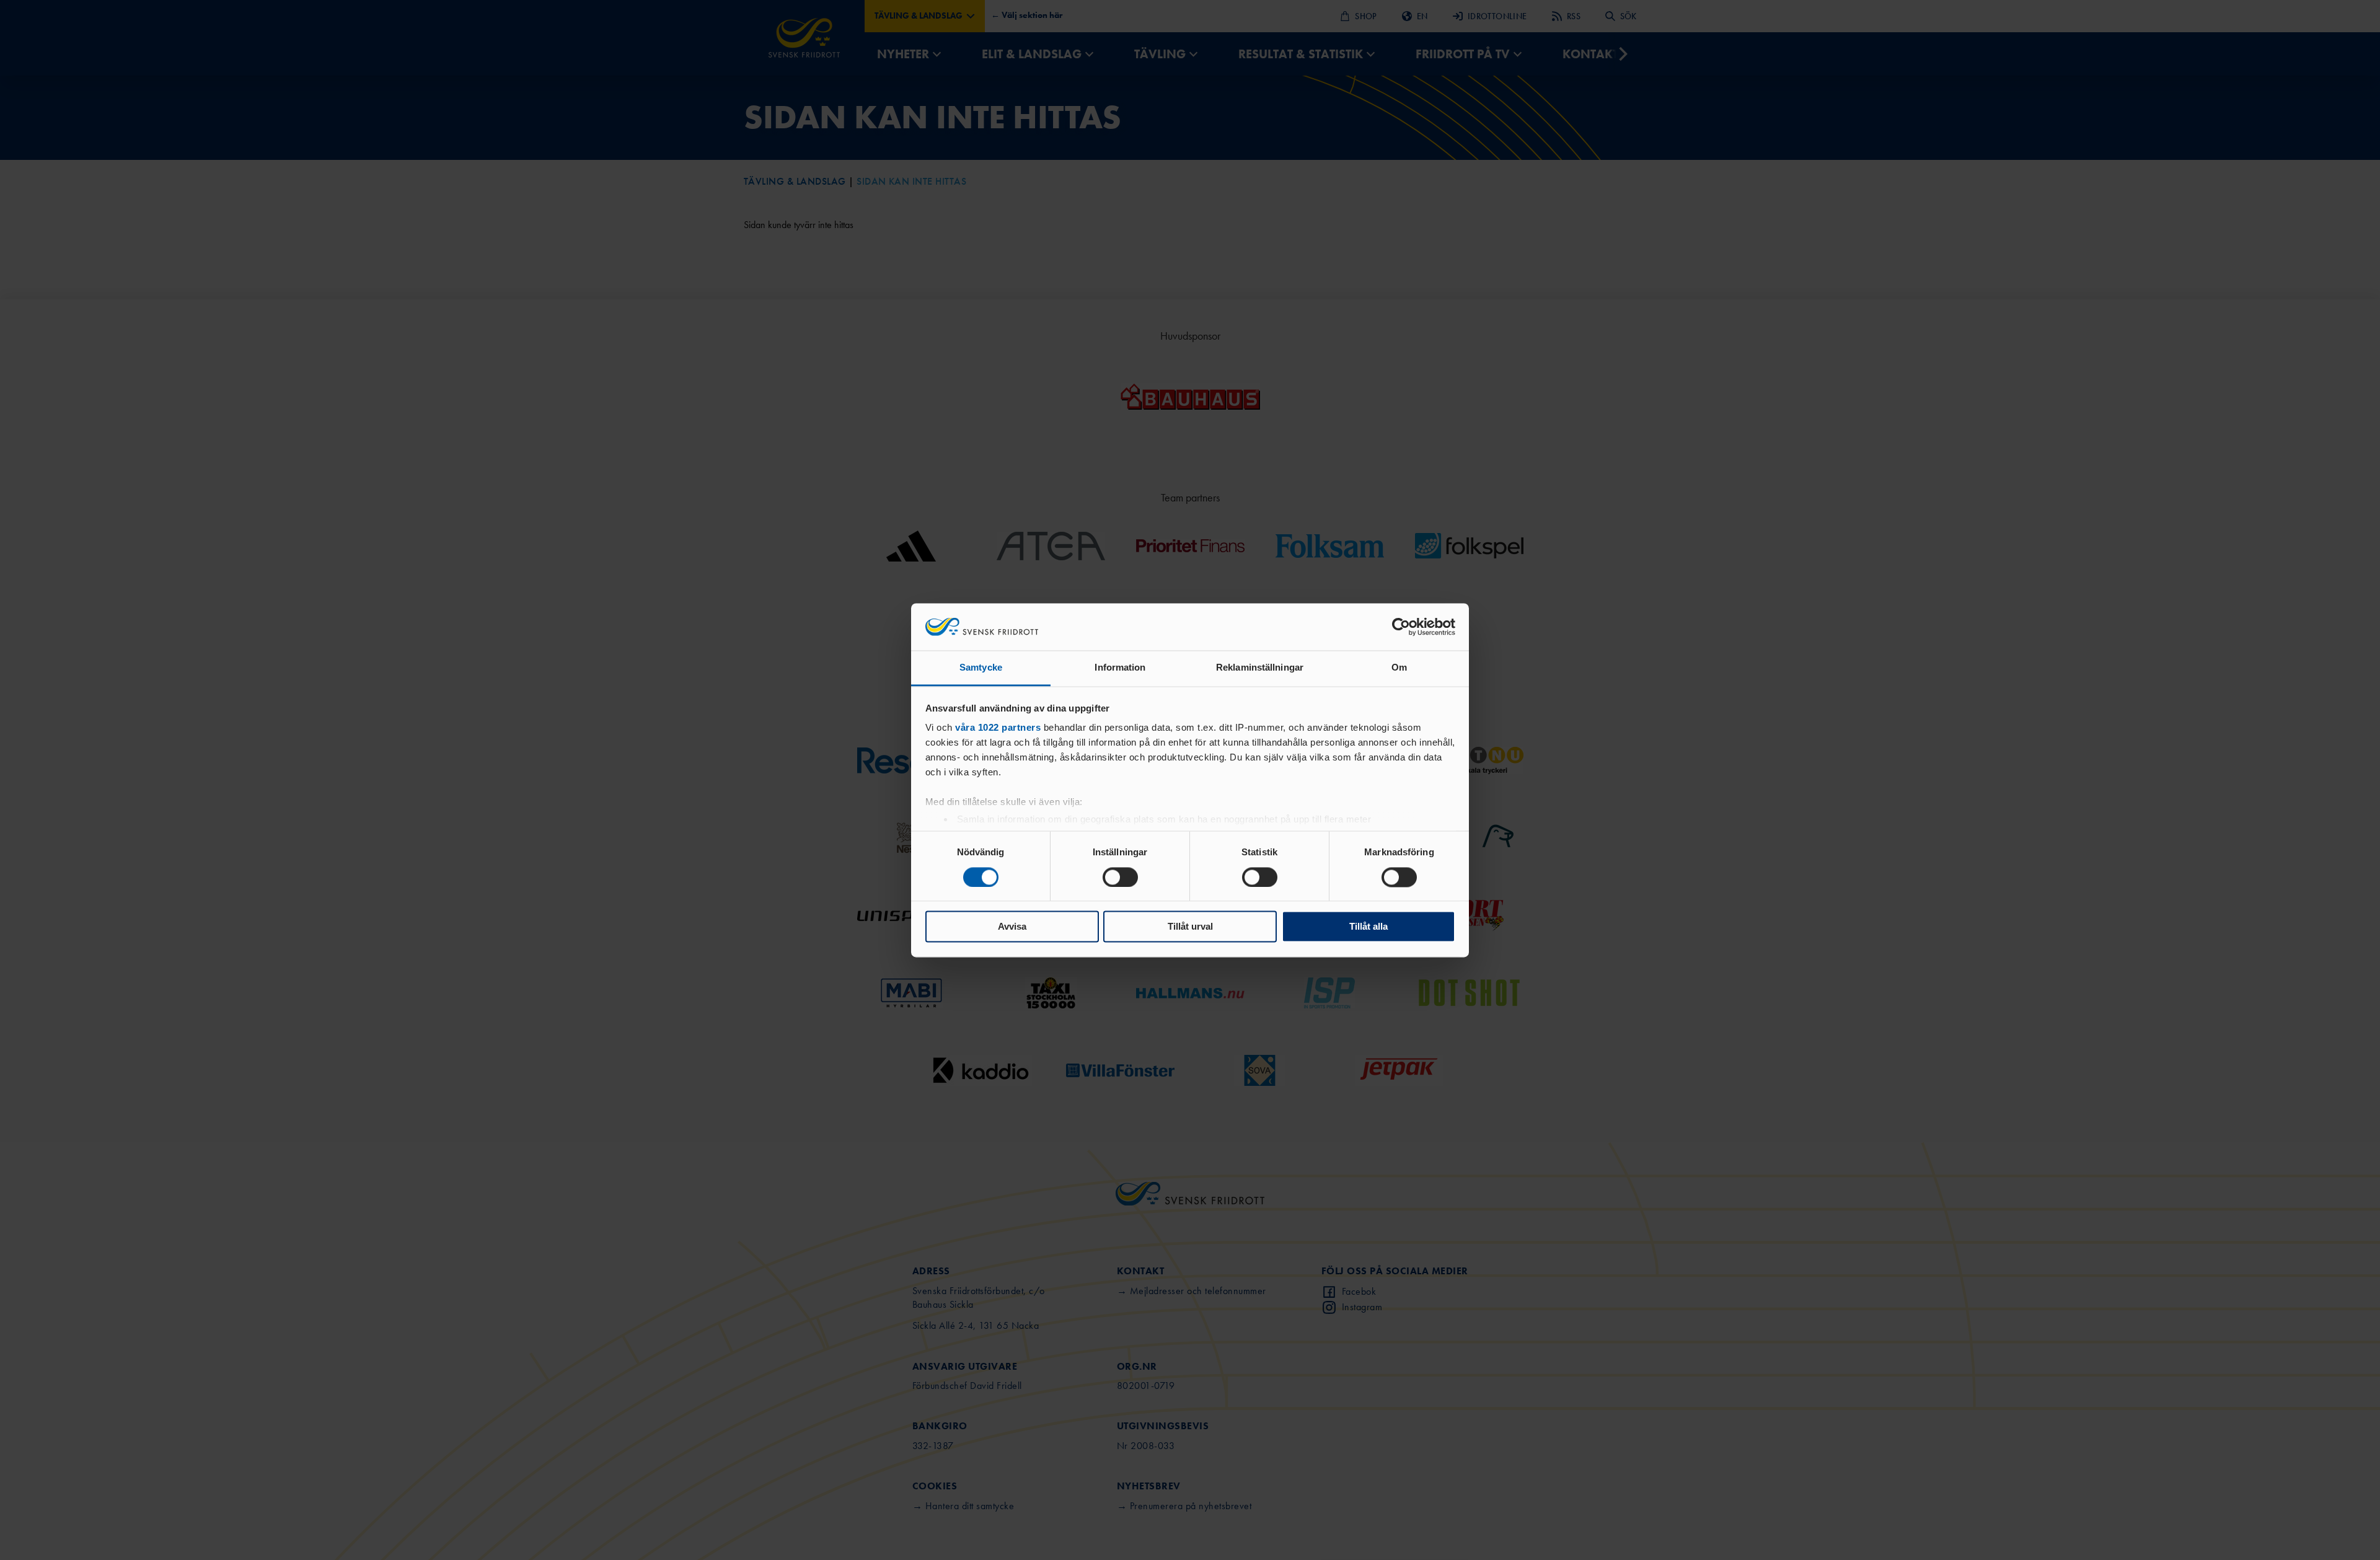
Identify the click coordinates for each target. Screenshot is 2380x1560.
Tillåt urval (1190, 927)
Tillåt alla (1368, 927)
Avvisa (1012, 927)
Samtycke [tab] (981, 668)
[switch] (1120, 877)
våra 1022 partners (998, 728)
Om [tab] (1399, 668)
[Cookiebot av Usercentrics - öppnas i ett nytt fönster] (1401, 627)
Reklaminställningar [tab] (1260, 668)
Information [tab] (1120, 668)
